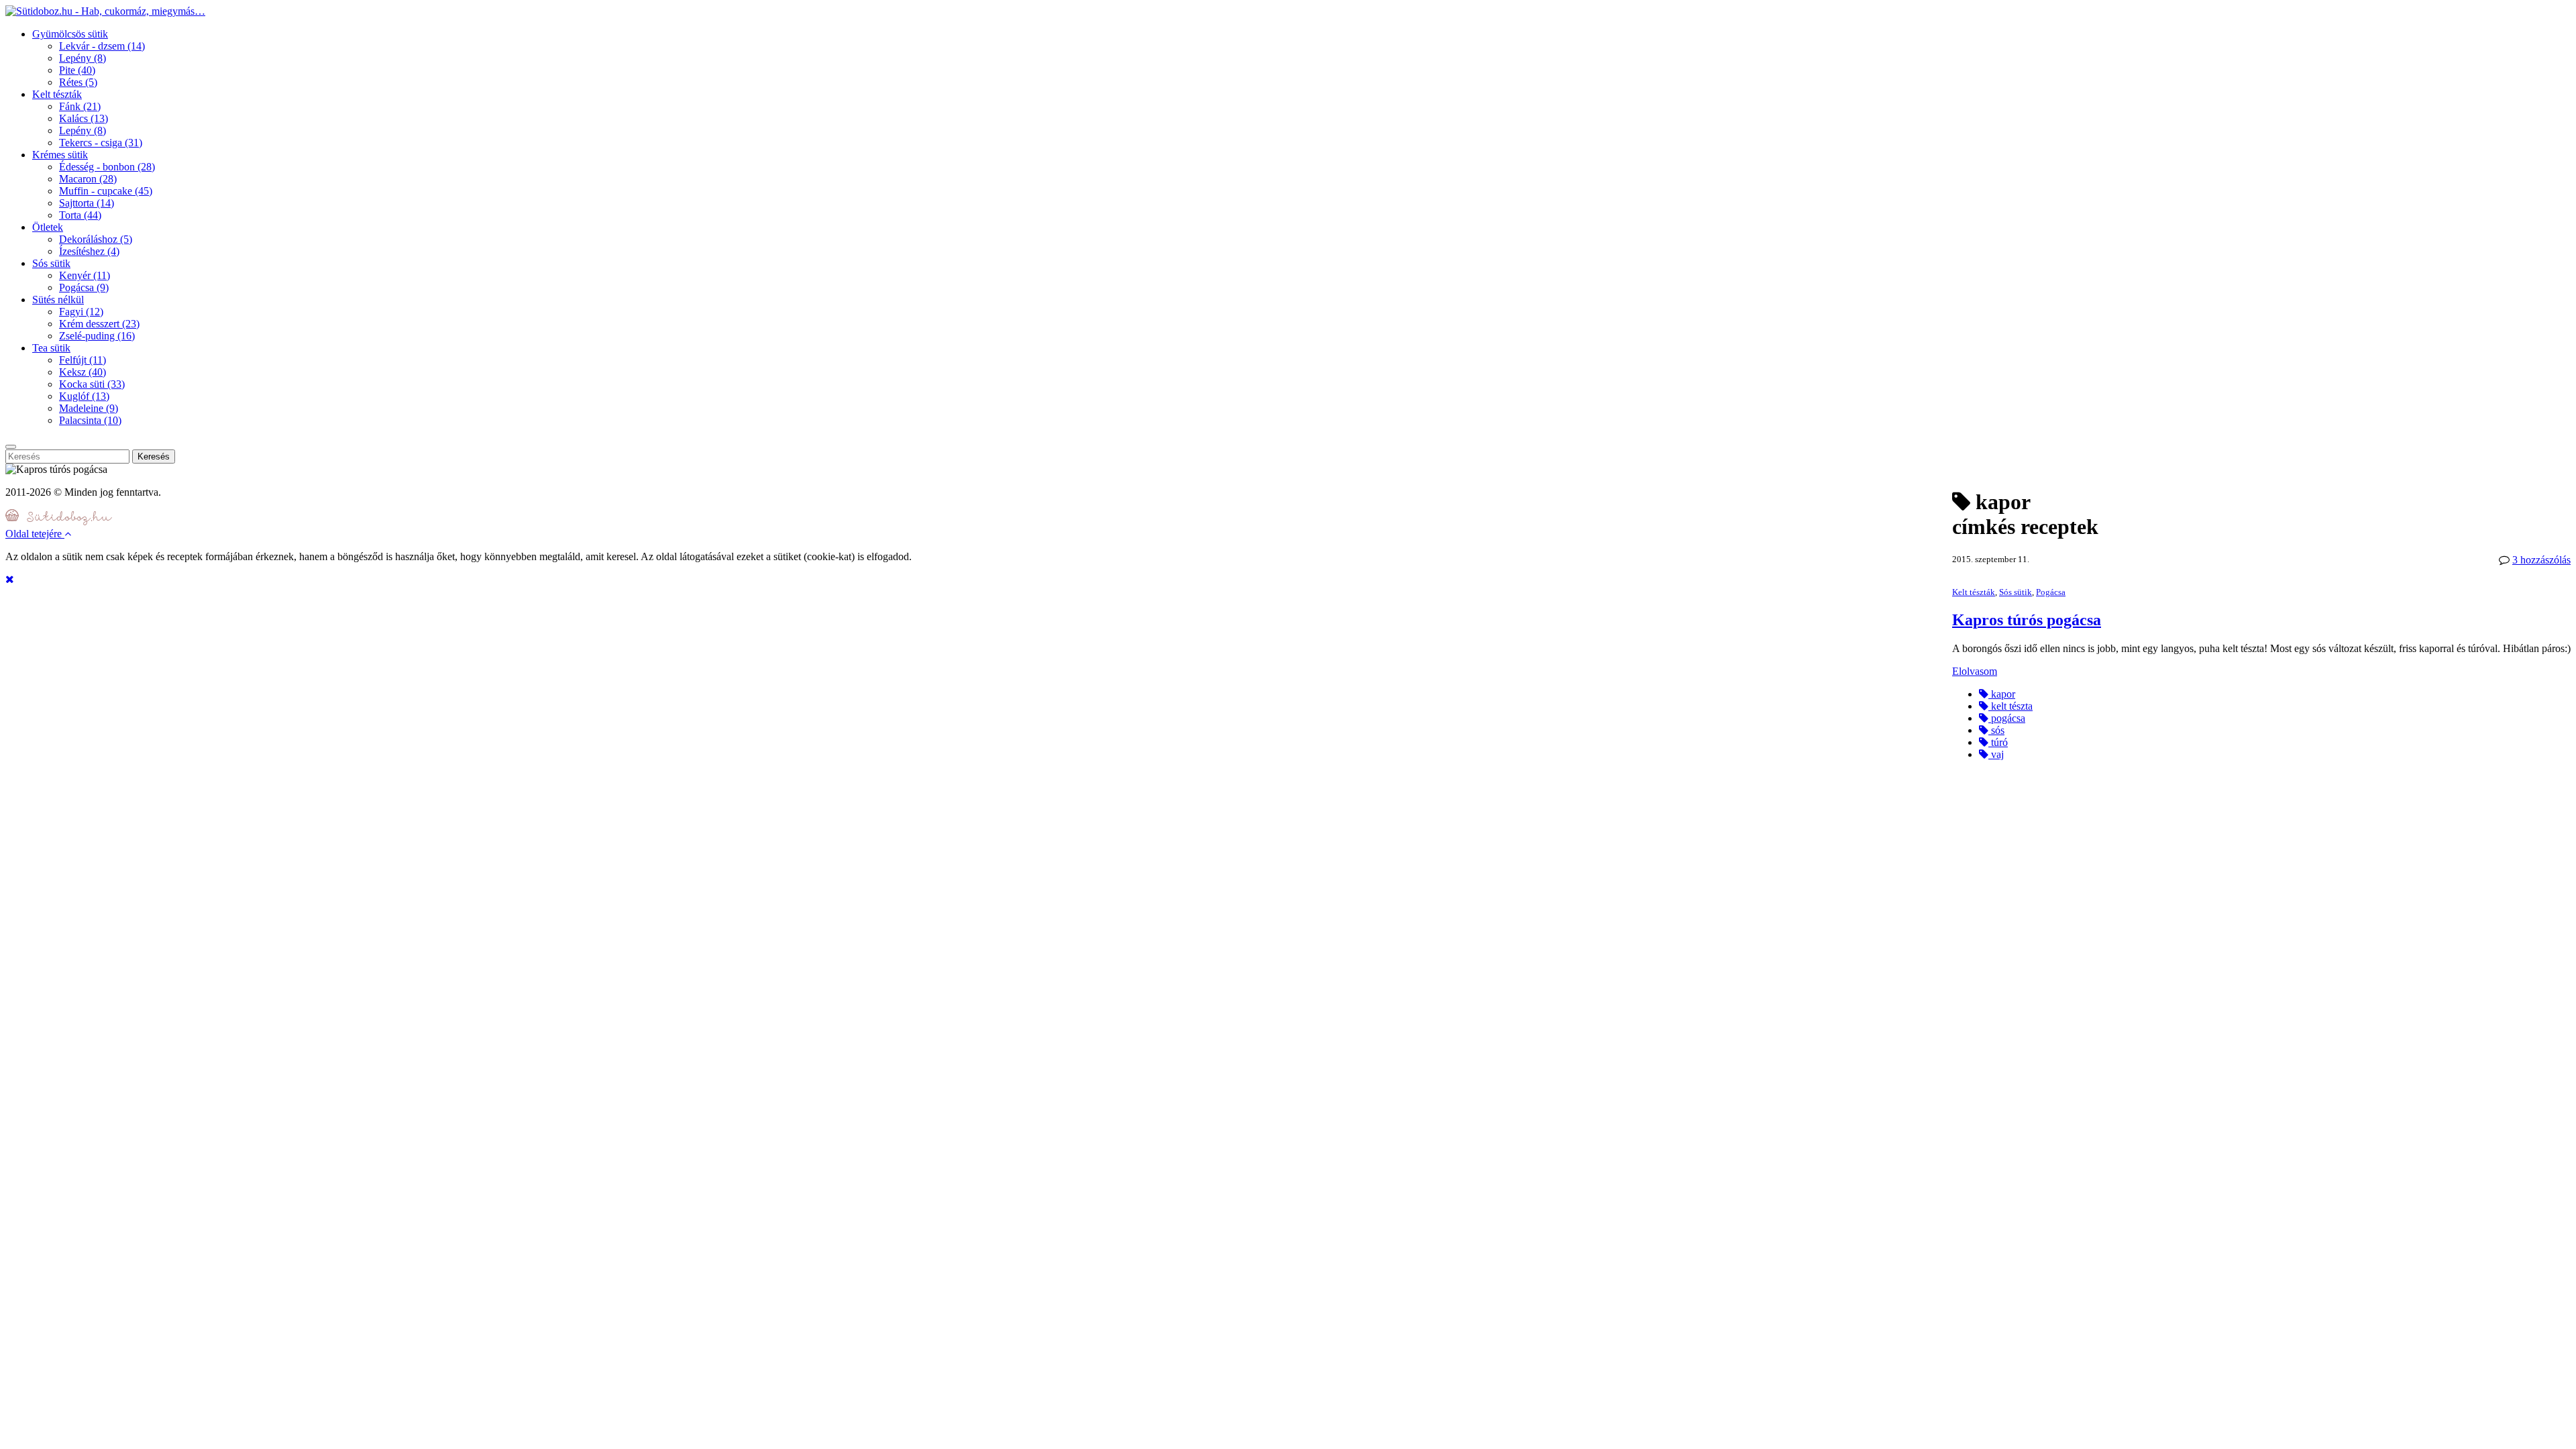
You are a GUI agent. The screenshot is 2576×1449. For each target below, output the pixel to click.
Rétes (78, 82)
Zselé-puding (97, 336)
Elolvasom (1975, 671)
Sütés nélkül (58, 300)
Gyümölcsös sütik (70, 34)
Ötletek (48, 227)
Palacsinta (90, 420)
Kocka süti (92, 384)
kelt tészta (2010, 706)
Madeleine (89, 408)
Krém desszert (99, 324)
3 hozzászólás (2541, 560)
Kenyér (85, 275)
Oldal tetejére (35, 534)
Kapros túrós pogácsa (2027, 620)
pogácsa (2007, 718)
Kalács (84, 118)
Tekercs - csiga (101, 143)
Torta (80, 215)
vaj (1996, 754)
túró (1998, 742)
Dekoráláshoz (96, 239)
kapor (2002, 694)
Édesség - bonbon (107, 167)
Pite (77, 70)
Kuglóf (84, 396)
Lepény (83, 58)
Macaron (88, 179)
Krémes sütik (60, 155)
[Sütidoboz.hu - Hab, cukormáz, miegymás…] (105, 11)
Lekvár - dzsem (102, 46)
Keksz (83, 372)
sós (1996, 730)
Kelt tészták (57, 94)
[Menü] (11, 447)
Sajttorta (87, 203)
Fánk (80, 106)
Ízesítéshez (89, 251)
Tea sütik (51, 348)
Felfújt (83, 360)
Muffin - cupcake (106, 191)
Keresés (154, 457)
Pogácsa (84, 287)
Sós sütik (51, 263)
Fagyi (81, 312)
